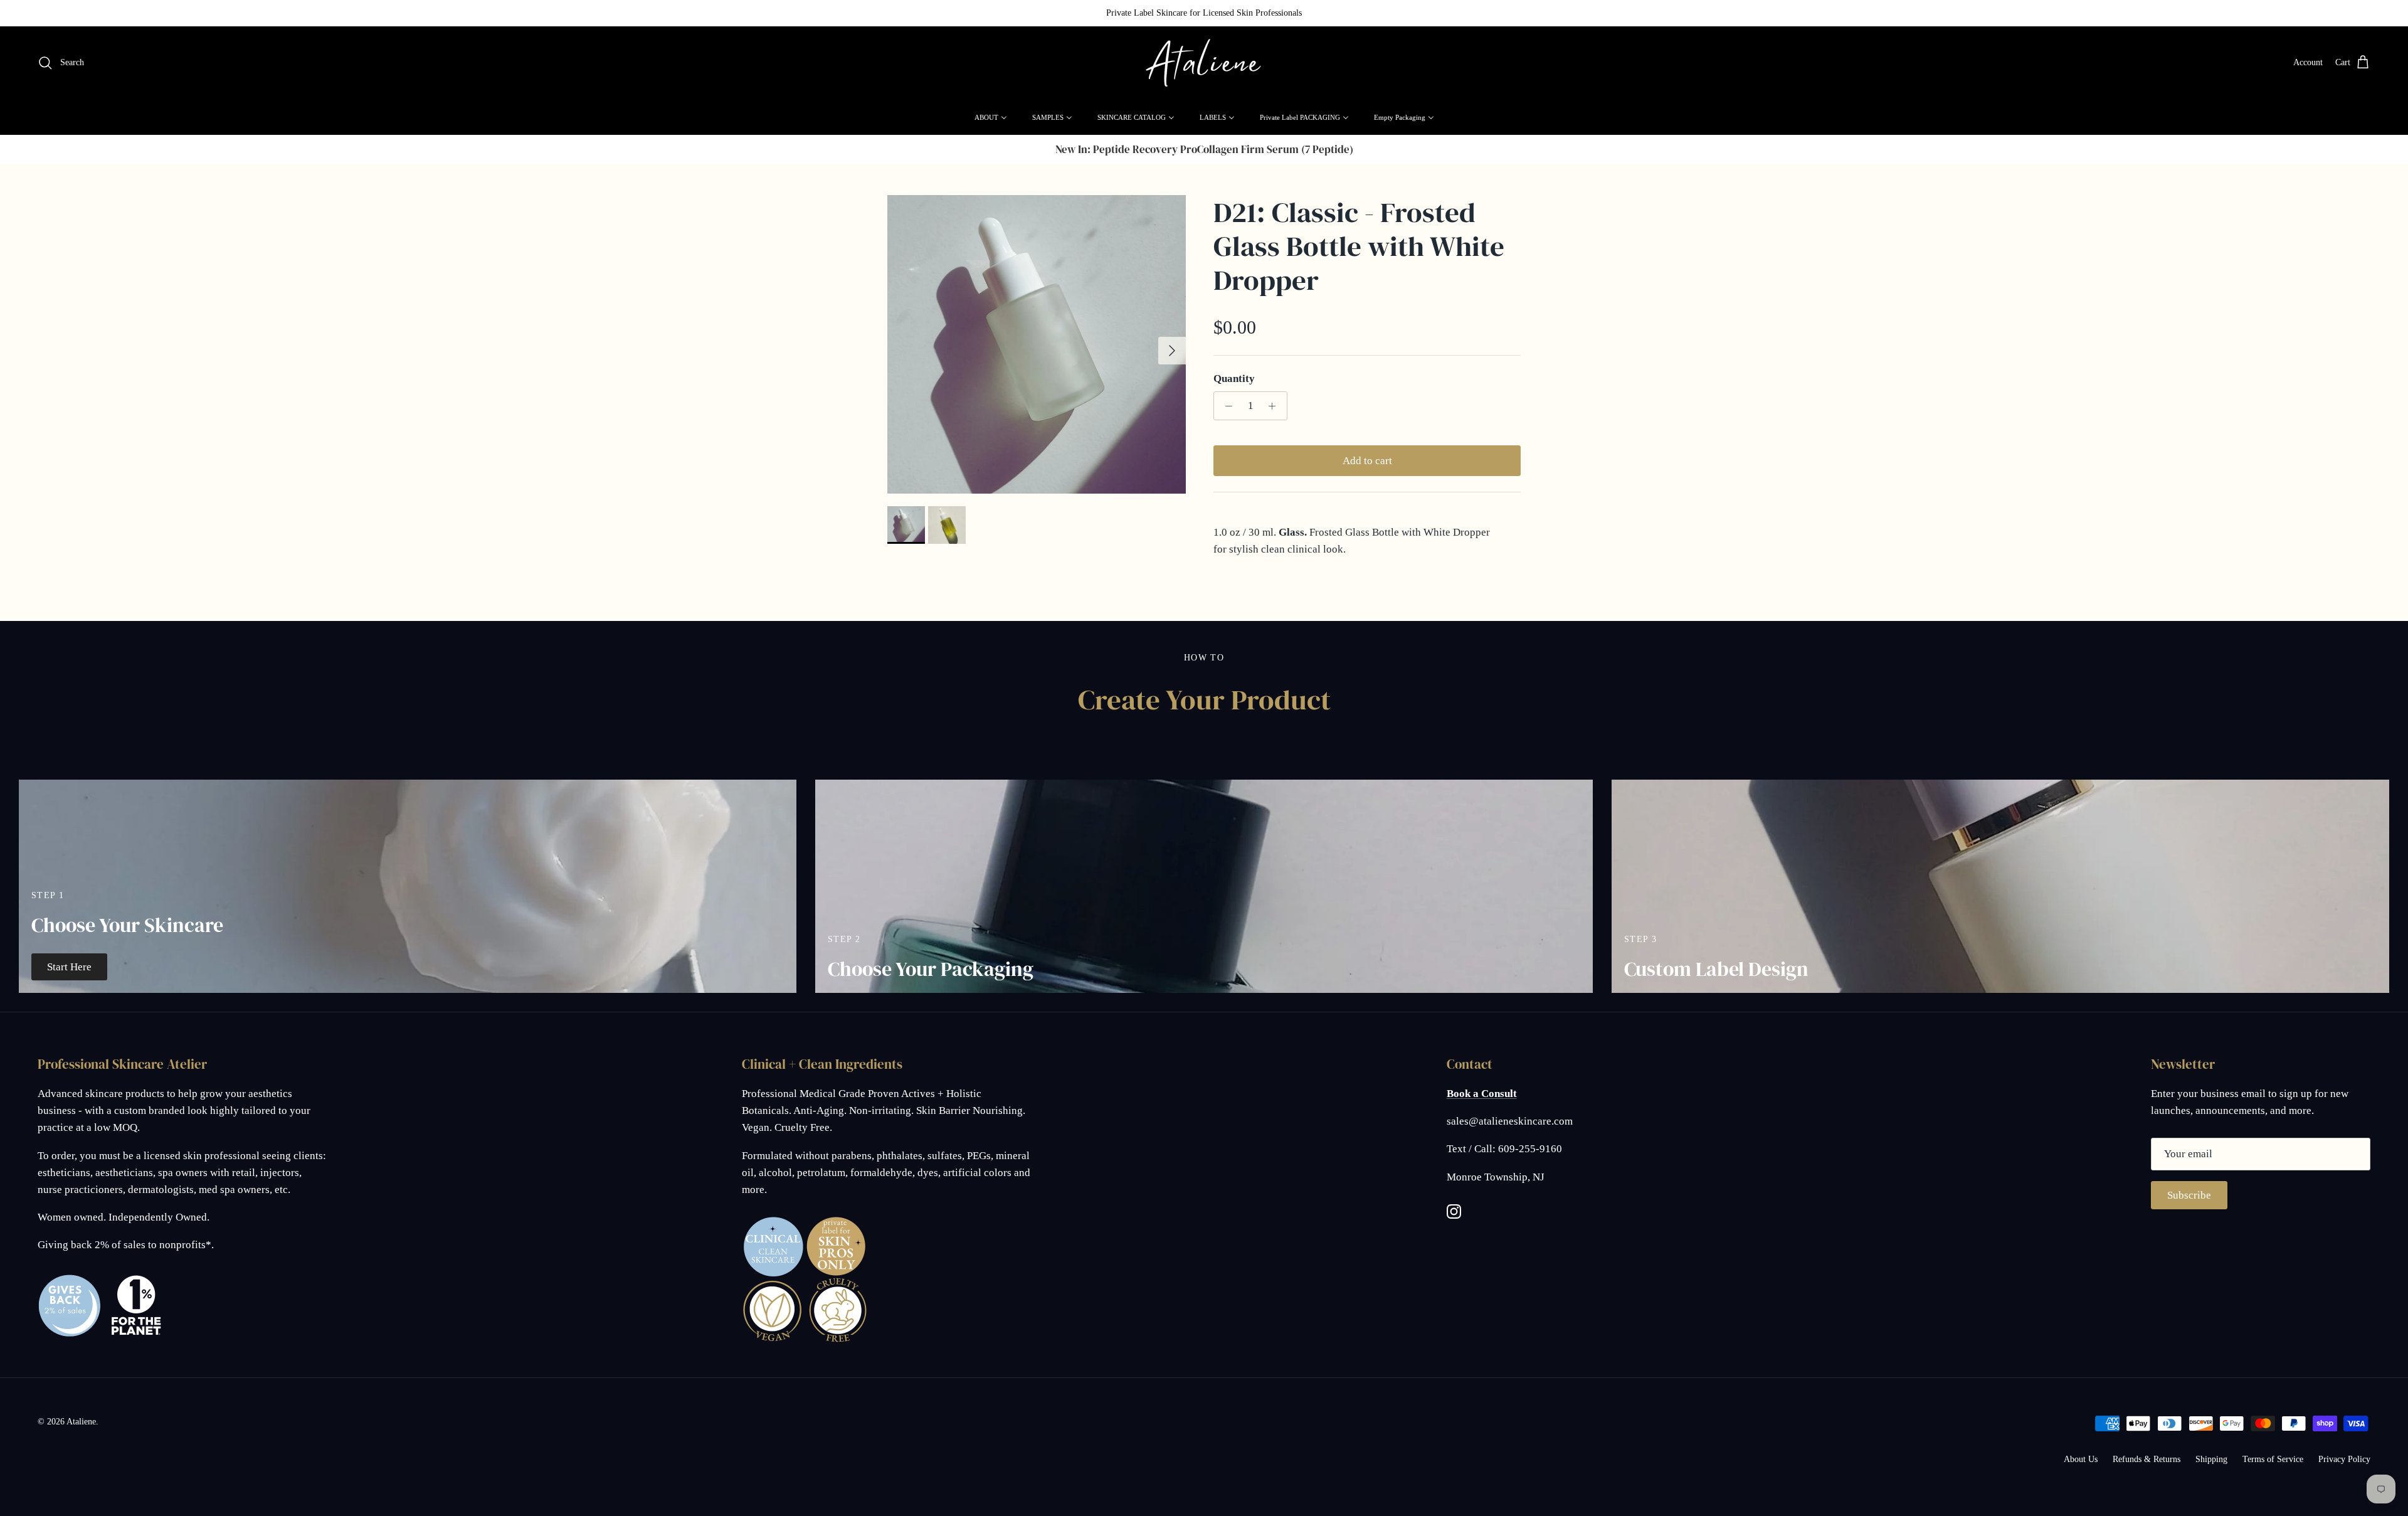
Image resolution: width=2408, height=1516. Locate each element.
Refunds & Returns (2147, 1459)
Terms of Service (2273, 1459)
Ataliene (81, 1422)
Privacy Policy (2344, 1459)
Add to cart (1367, 461)
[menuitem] (991, 117)
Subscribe (2189, 1195)
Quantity (1234, 379)
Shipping (2211, 1459)
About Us (2081, 1459)
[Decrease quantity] (1225, 406)
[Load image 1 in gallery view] (1037, 344)
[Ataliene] (1204, 63)
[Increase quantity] (1275, 406)
